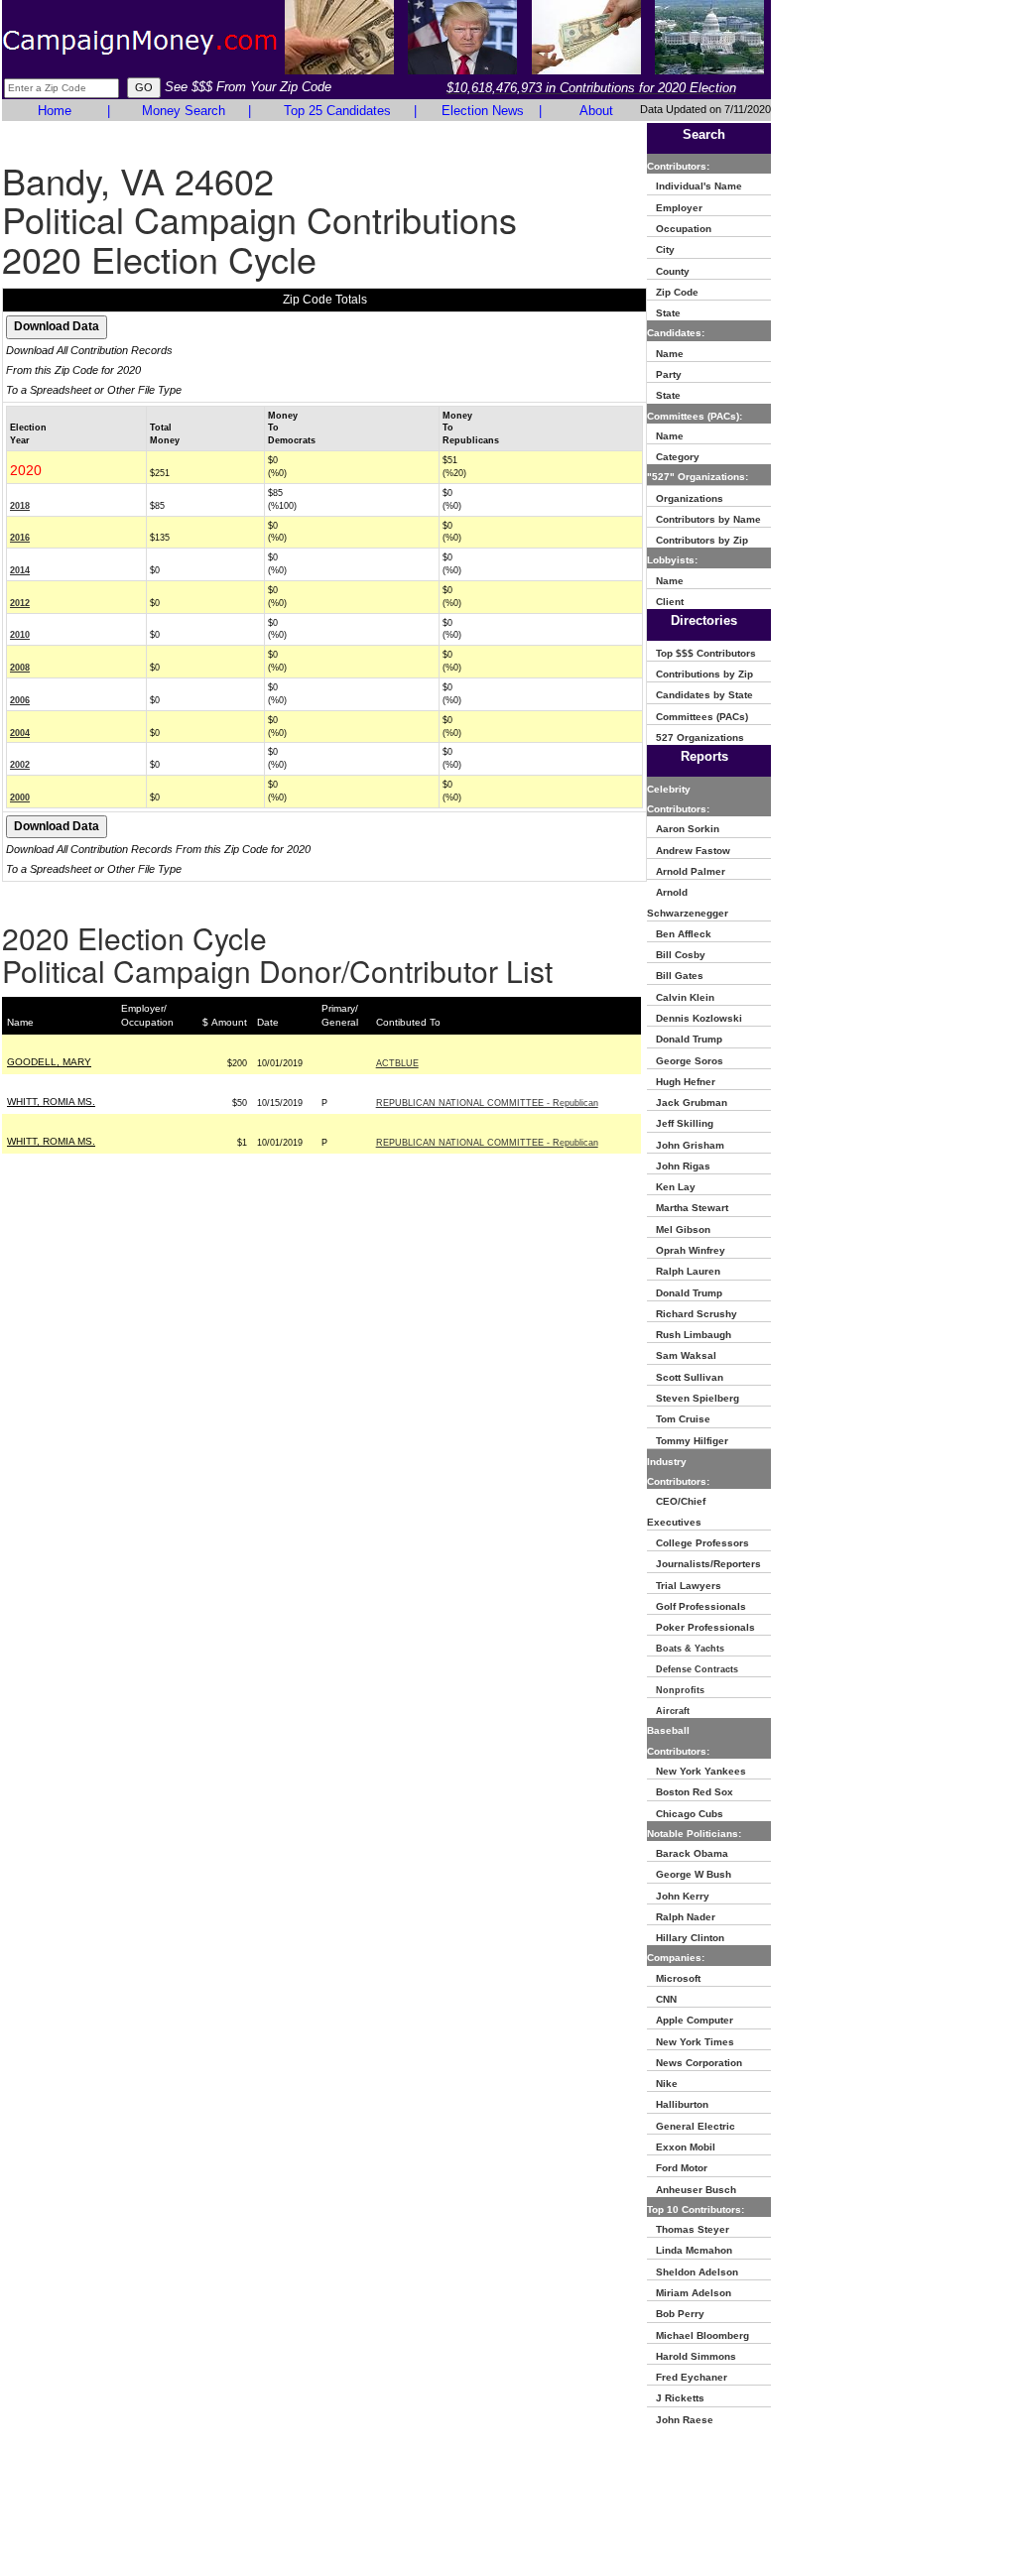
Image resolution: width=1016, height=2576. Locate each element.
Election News (483, 111)
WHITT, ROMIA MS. (51, 1102)
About (596, 111)
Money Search (184, 111)
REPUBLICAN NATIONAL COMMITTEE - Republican (487, 1103)
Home (55, 111)
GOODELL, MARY (49, 1062)
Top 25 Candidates (337, 111)
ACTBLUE (397, 1063)
